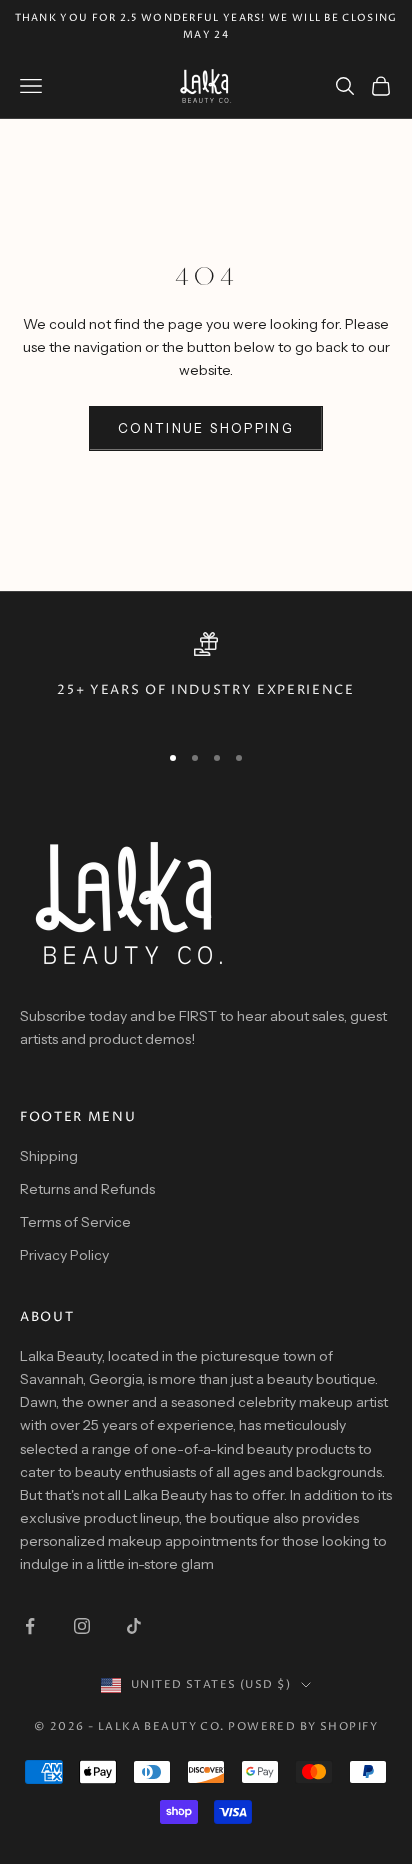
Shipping (49, 1156)
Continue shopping (206, 428)
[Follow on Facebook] (30, 1626)
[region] (206, 678)
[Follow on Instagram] (82, 1626)
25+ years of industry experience (205, 690)
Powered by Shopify (303, 1726)
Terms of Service (75, 1222)
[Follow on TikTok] (134, 1626)
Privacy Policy (64, 1255)
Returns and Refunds (87, 1189)
